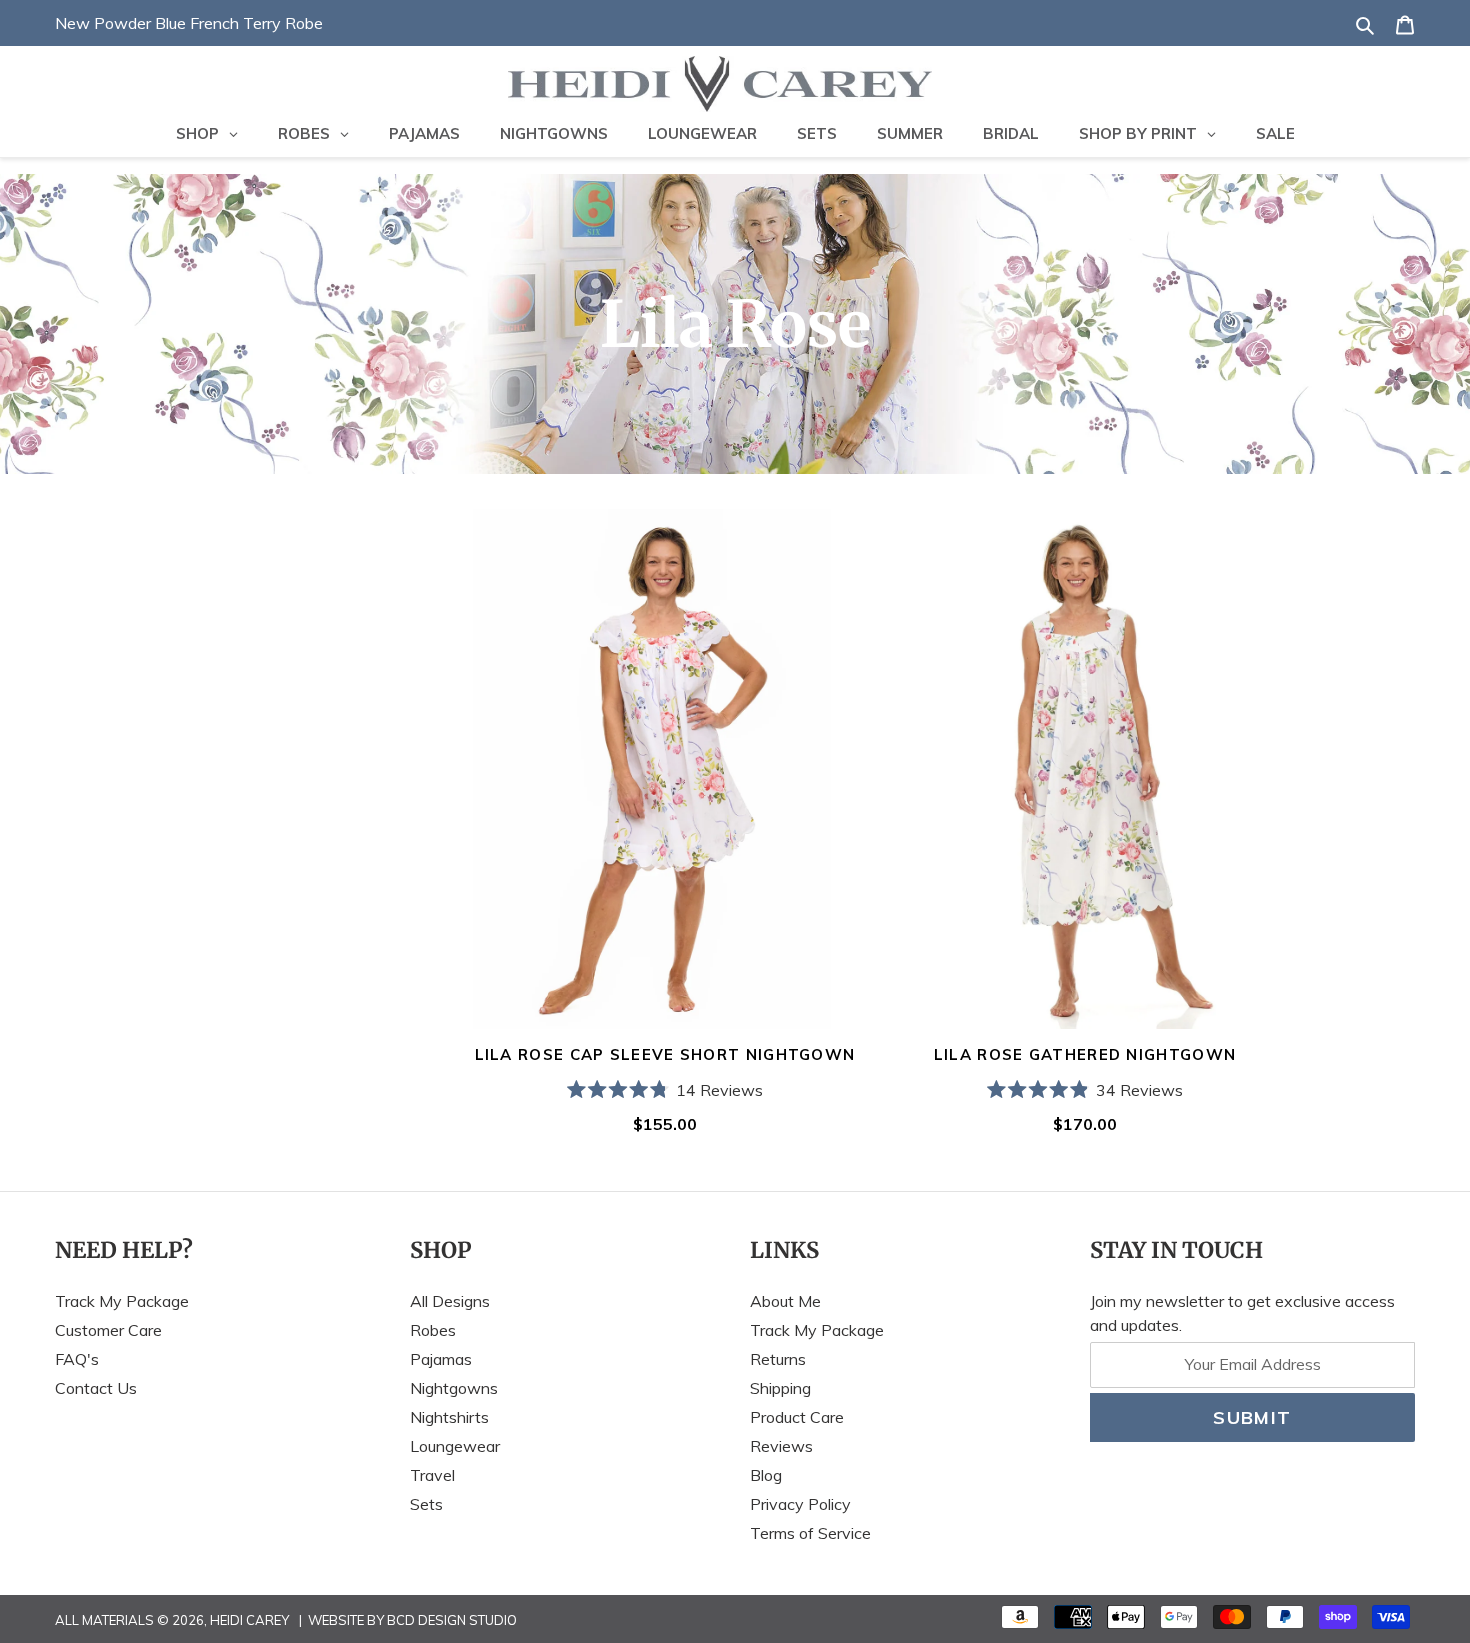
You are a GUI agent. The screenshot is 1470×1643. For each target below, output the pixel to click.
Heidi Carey (249, 1620)
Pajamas (441, 1359)
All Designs (450, 1301)
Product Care (797, 1417)
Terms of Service (810, 1533)
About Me (785, 1301)
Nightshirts (449, 1417)
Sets (426, 1504)
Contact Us (96, 1388)
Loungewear (455, 1446)
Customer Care (108, 1330)
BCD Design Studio (452, 1620)
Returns (778, 1359)
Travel (432, 1475)
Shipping (780, 1388)
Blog (766, 1475)
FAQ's (77, 1359)
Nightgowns (454, 1388)
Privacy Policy (800, 1504)
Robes (433, 1330)
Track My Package (122, 1301)
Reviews (781, 1446)
